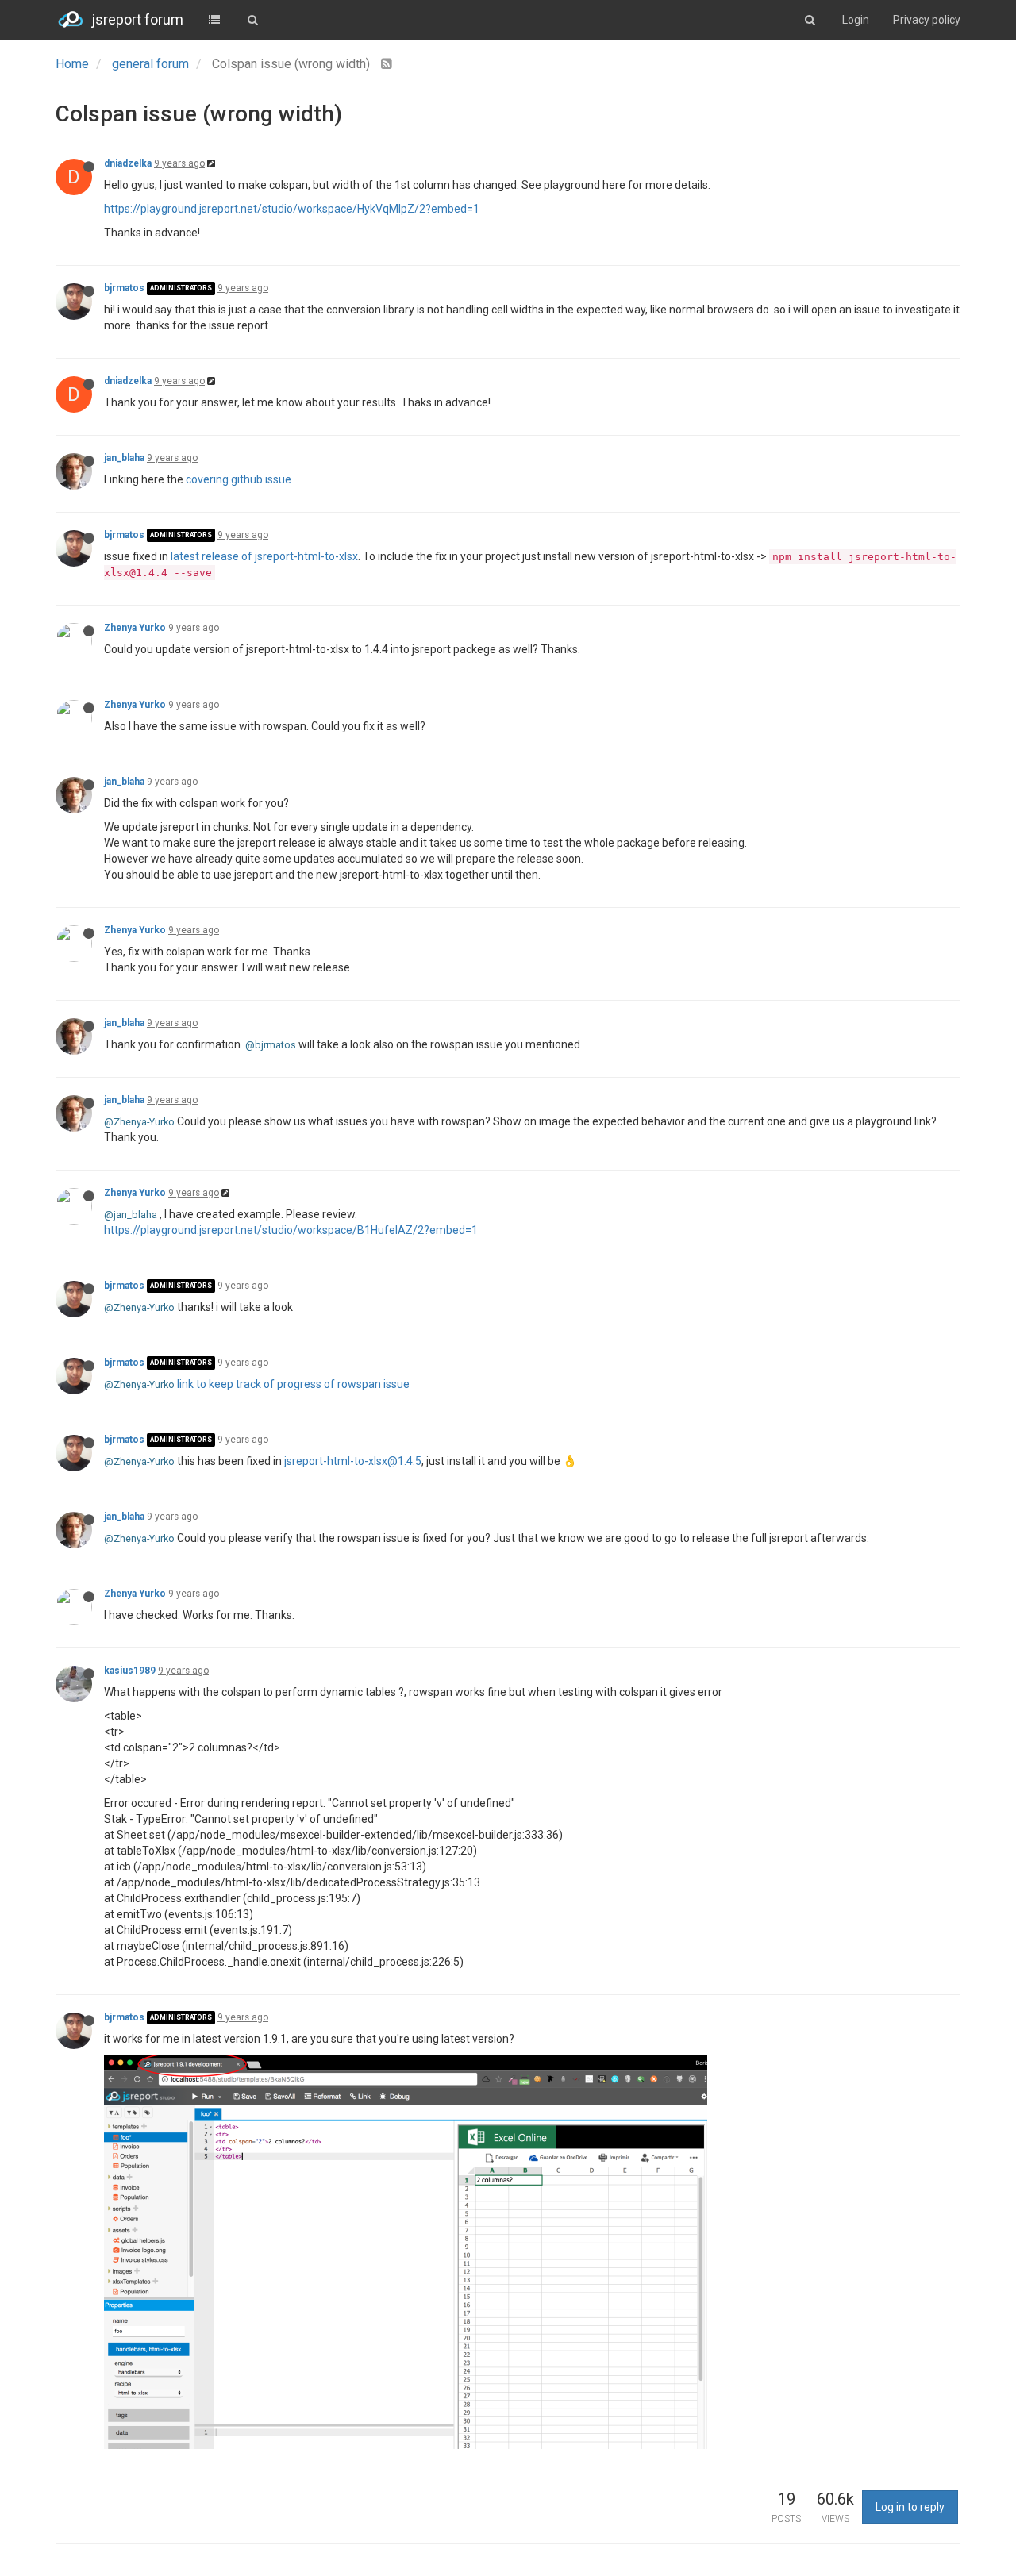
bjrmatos (124, 288)
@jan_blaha (131, 1215)
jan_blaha (124, 458)
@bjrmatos (271, 1045)
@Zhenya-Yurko (139, 1122)
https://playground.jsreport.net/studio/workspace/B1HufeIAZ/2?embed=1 (291, 1230)
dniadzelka (128, 163)
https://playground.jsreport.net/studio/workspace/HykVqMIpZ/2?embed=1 (292, 209)
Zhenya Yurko (135, 628)
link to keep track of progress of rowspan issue (293, 1384)
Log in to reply (910, 2507)
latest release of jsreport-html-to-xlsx (264, 556)
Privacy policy (927, 20)
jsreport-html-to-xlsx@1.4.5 (353, 1461)
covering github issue (239, 479)
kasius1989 (130, 1671)
